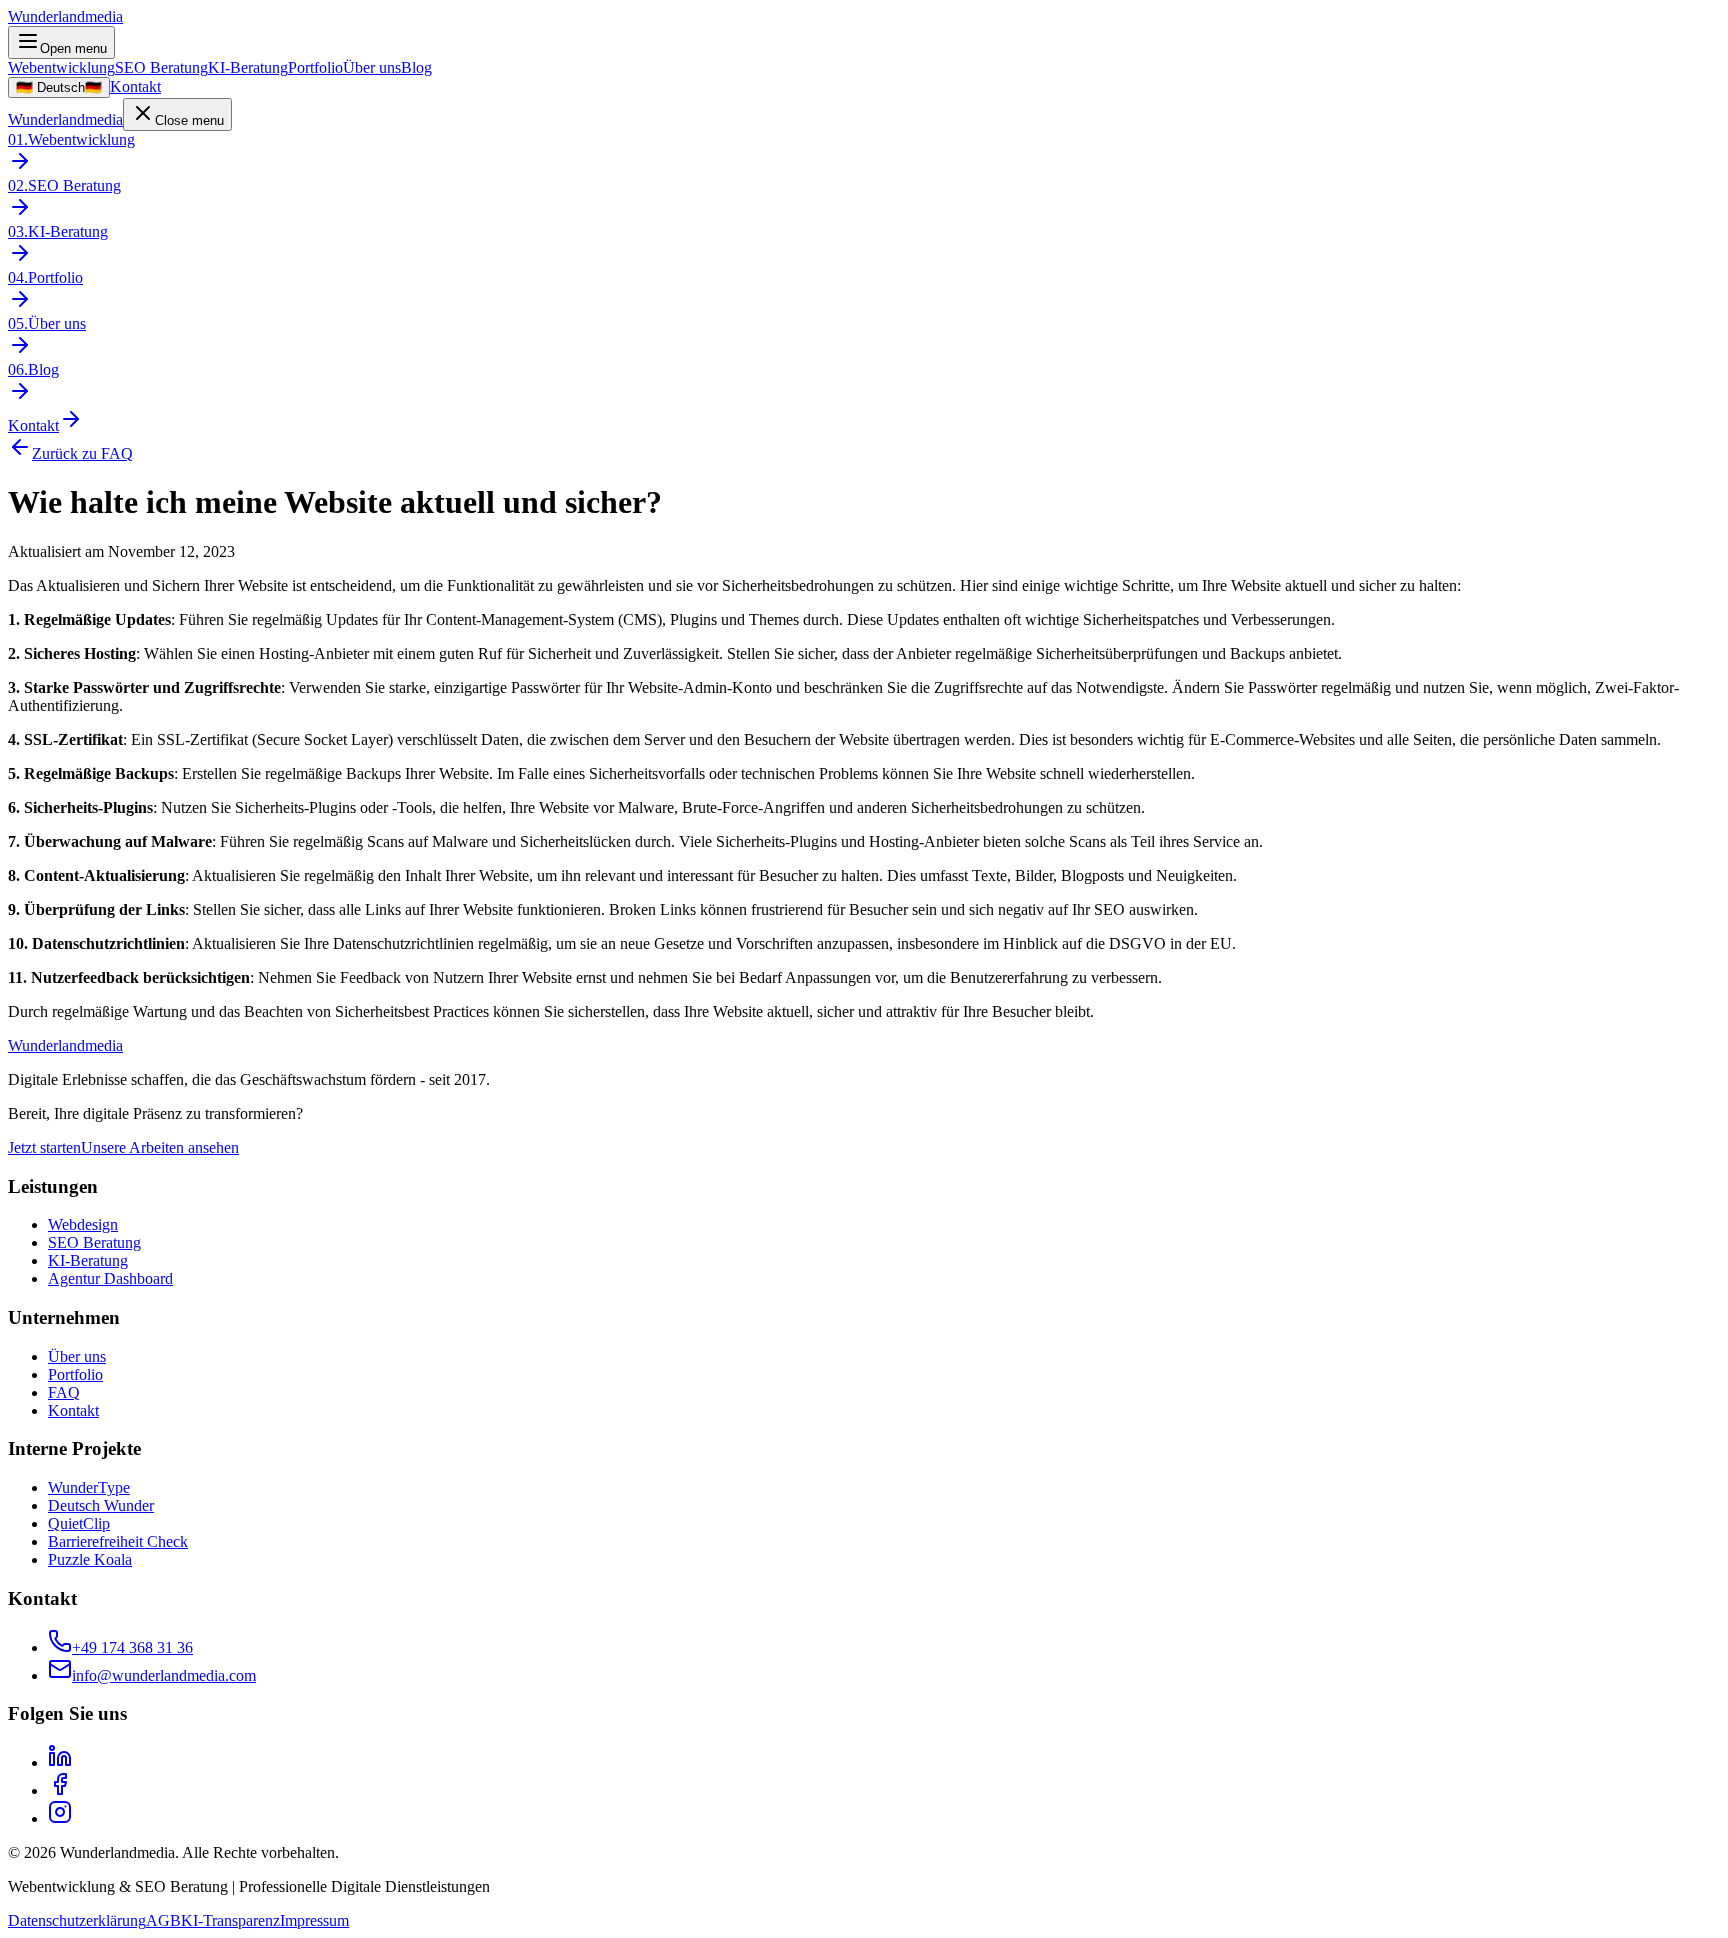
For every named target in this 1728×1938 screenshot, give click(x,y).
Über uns (372, 67)
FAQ (64, 1392)
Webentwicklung (61, 67)
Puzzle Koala (90, 1559)
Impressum (314, 1920)
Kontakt (135, 86)
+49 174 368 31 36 (132, 1647)
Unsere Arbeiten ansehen (160, 1147)
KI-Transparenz (230, 1920)
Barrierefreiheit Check (118, 1541)
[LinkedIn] (60, 1762)
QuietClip (79, 1523)
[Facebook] (60, 1790)
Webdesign (83, 1224)
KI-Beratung (248, 67)
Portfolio (315, 67)
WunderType (89, 1487)
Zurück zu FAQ (82, 453)
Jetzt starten (44, 1147)
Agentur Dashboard (110, 1278)
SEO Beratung (161, 67)
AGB (163, 1920)
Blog (416, 67)
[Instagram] (60, 1818)
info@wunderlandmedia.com (164, 1675)
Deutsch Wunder (101, 1505)
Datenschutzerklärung (77, 1920)
